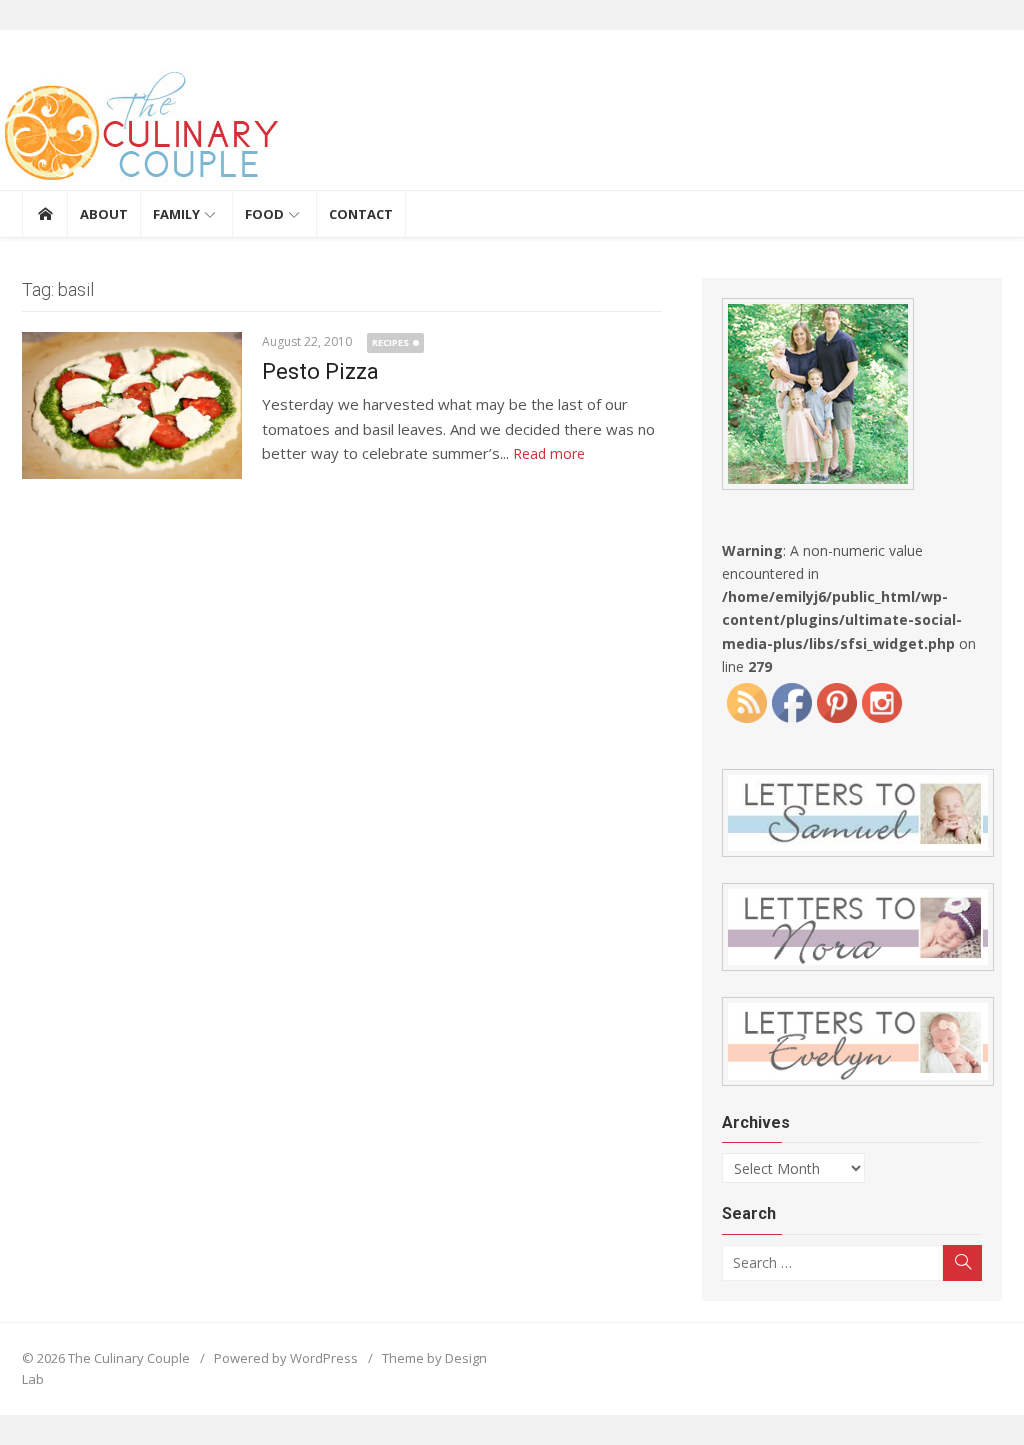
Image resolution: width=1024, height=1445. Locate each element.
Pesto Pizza (320, 371)
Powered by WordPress (286, 1358)
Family (176, 214)
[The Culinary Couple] (512, 130)
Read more (549, 453)
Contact (361, 214)
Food (264, 214)
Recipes (390, 342)
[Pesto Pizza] (132, 405)
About (104, 214)
